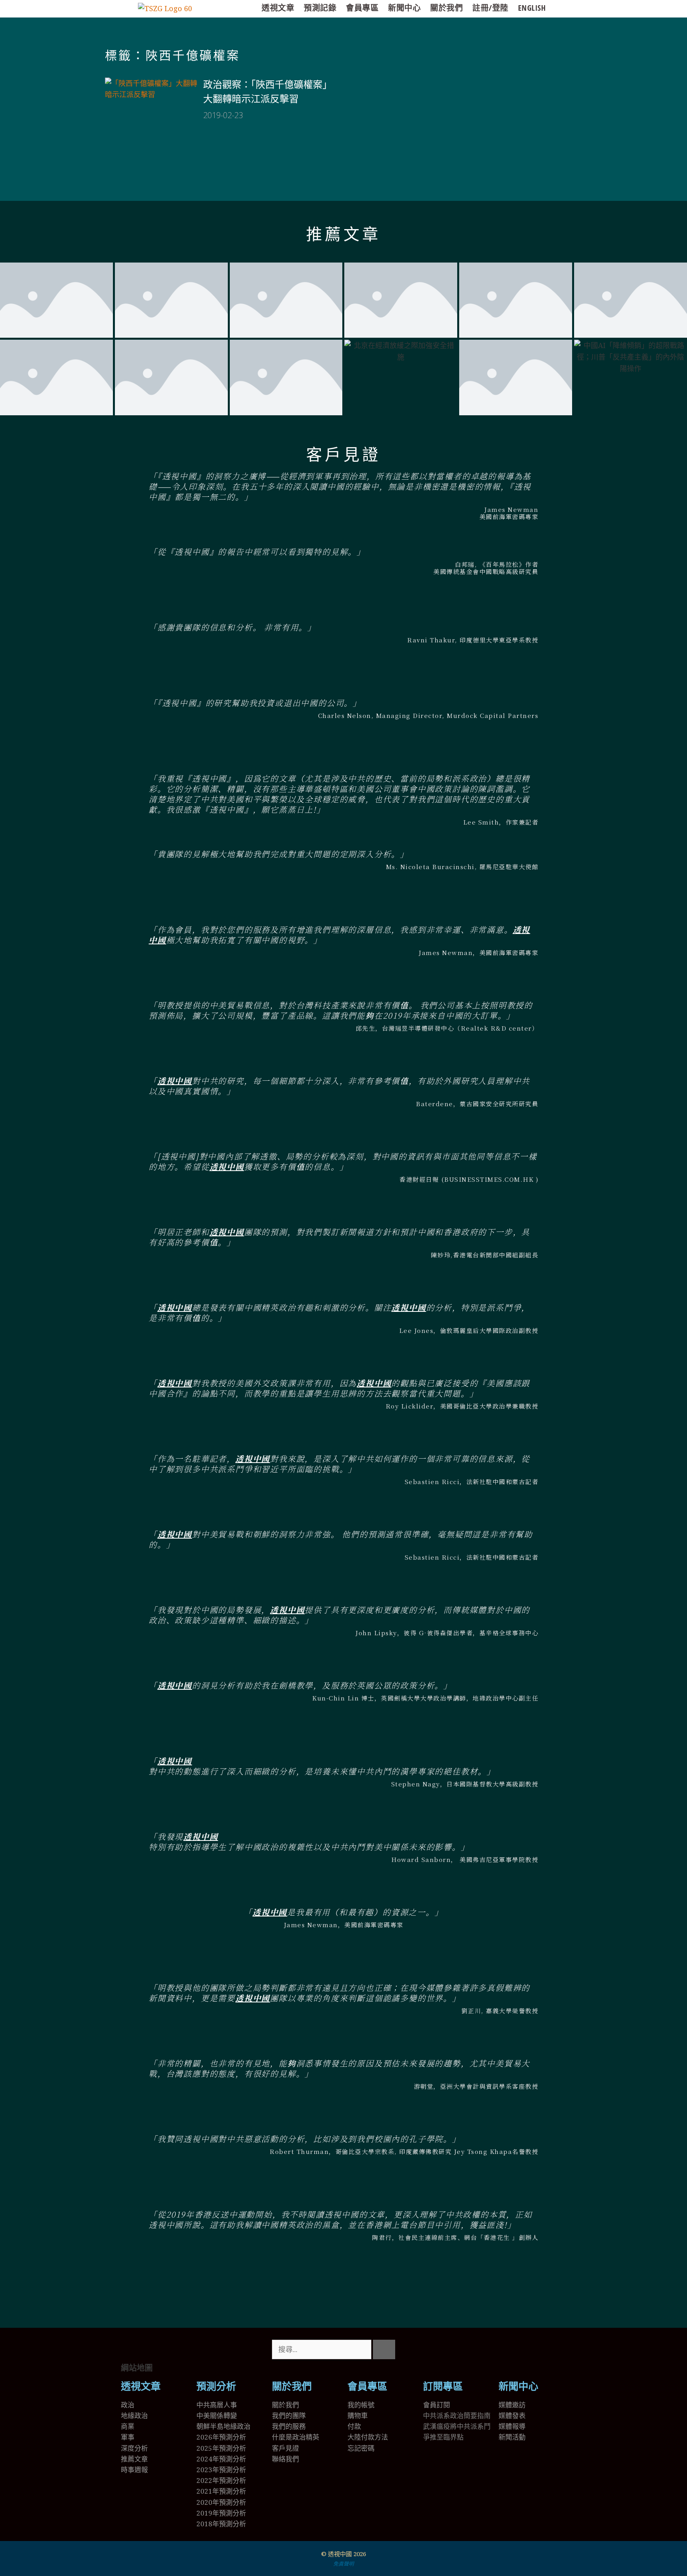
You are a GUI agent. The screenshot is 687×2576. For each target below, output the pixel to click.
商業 (128, 2426)
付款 (354, 2426)
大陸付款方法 (368, 2437)
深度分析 (134, 2448)
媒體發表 (512, 2415)
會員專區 (362, 8)
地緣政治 (134, 2415)
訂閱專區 (443, 2386)
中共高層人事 (217, 2405)
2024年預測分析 (221, 2459)
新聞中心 (404, 8)
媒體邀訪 (512, 2405)
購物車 (358, 2415)
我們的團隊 (289, 2415)
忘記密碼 (361, 2448)
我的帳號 (361, 2405)
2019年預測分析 (221, 2513)
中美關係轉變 (217, 2415)
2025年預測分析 (221, 2448)
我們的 (282, 2426)
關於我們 (446, 8)
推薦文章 (343, 234)
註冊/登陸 (490, 8)
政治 (128, 2405)
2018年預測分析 (221, 2524)
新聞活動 (512, 2437)
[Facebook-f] (454, 2350)
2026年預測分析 (221, 2437)
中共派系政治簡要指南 (457, 2415)
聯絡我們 (285, 2459)
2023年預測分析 (221, 2470)
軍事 (128, 2437)
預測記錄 (320, 8)
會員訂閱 (437, 2405)
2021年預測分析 (221, 2491)
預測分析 (216, 2386)
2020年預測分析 (221, 2502)
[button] (343, 2290)
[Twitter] (433, 2350)
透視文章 (278, 8)
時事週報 (134, 2470)
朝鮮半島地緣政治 (223, 2426)
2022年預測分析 (221, 2480)
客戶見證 (343, 455)
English (532, 8)
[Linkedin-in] (476, 2350)
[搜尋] (384, 2349)
